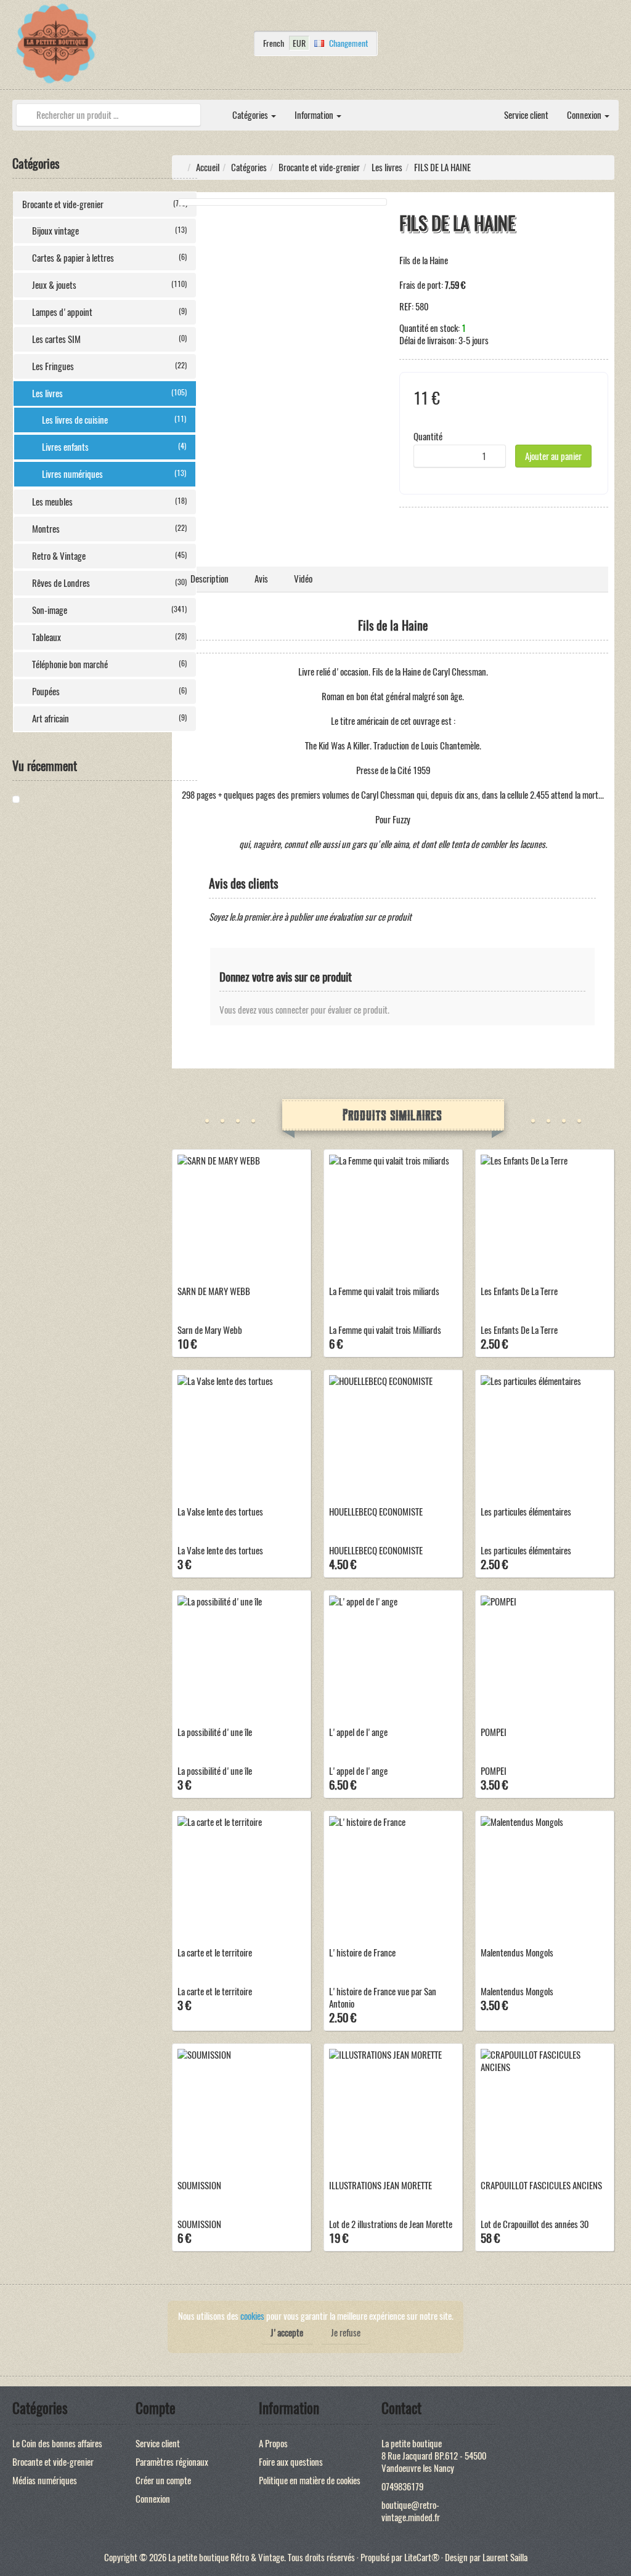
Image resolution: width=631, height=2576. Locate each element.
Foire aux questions (291, 2462)
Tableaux (109, 637)
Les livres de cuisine (114, 420)
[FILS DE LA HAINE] (59, 799)
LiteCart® (422, 2558)
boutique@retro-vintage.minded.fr (411, 2511)
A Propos (273, 2444)
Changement (348, 43)
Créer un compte (163, 2481)
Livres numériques (114, 474)
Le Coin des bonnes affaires (57, 2444)
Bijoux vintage (109, 231)
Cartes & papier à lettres (109, 258)
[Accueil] (214, 109)
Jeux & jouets (109, 285)
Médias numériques (45, 2481)
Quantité (428, 437)
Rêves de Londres (109, 583)
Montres (109, 529)
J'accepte (287, 2333)
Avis (261, 579)
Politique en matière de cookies (310, 2481)
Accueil (208, 168)
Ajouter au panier (553, 456)
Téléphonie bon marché (109, 664)
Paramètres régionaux (172, 2462)
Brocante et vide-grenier (105, 204)
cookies (252, 2316)
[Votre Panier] (616, 47)
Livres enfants (114, 447)
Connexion (585, 115)
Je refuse (346, 2333)
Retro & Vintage (109, 556)
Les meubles (109, 502)
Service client (526, 115)
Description (210, 579)
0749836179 (402, 2487)
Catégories (251, 115)
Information (315, 115)
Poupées (109, 692)
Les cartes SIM (109, 339)
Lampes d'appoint (109, 312)
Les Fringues (109, 366)
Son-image (109, 610)
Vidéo (303, 579)
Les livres (109, 394)
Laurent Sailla (505, 2558)
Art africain (109, 719)
